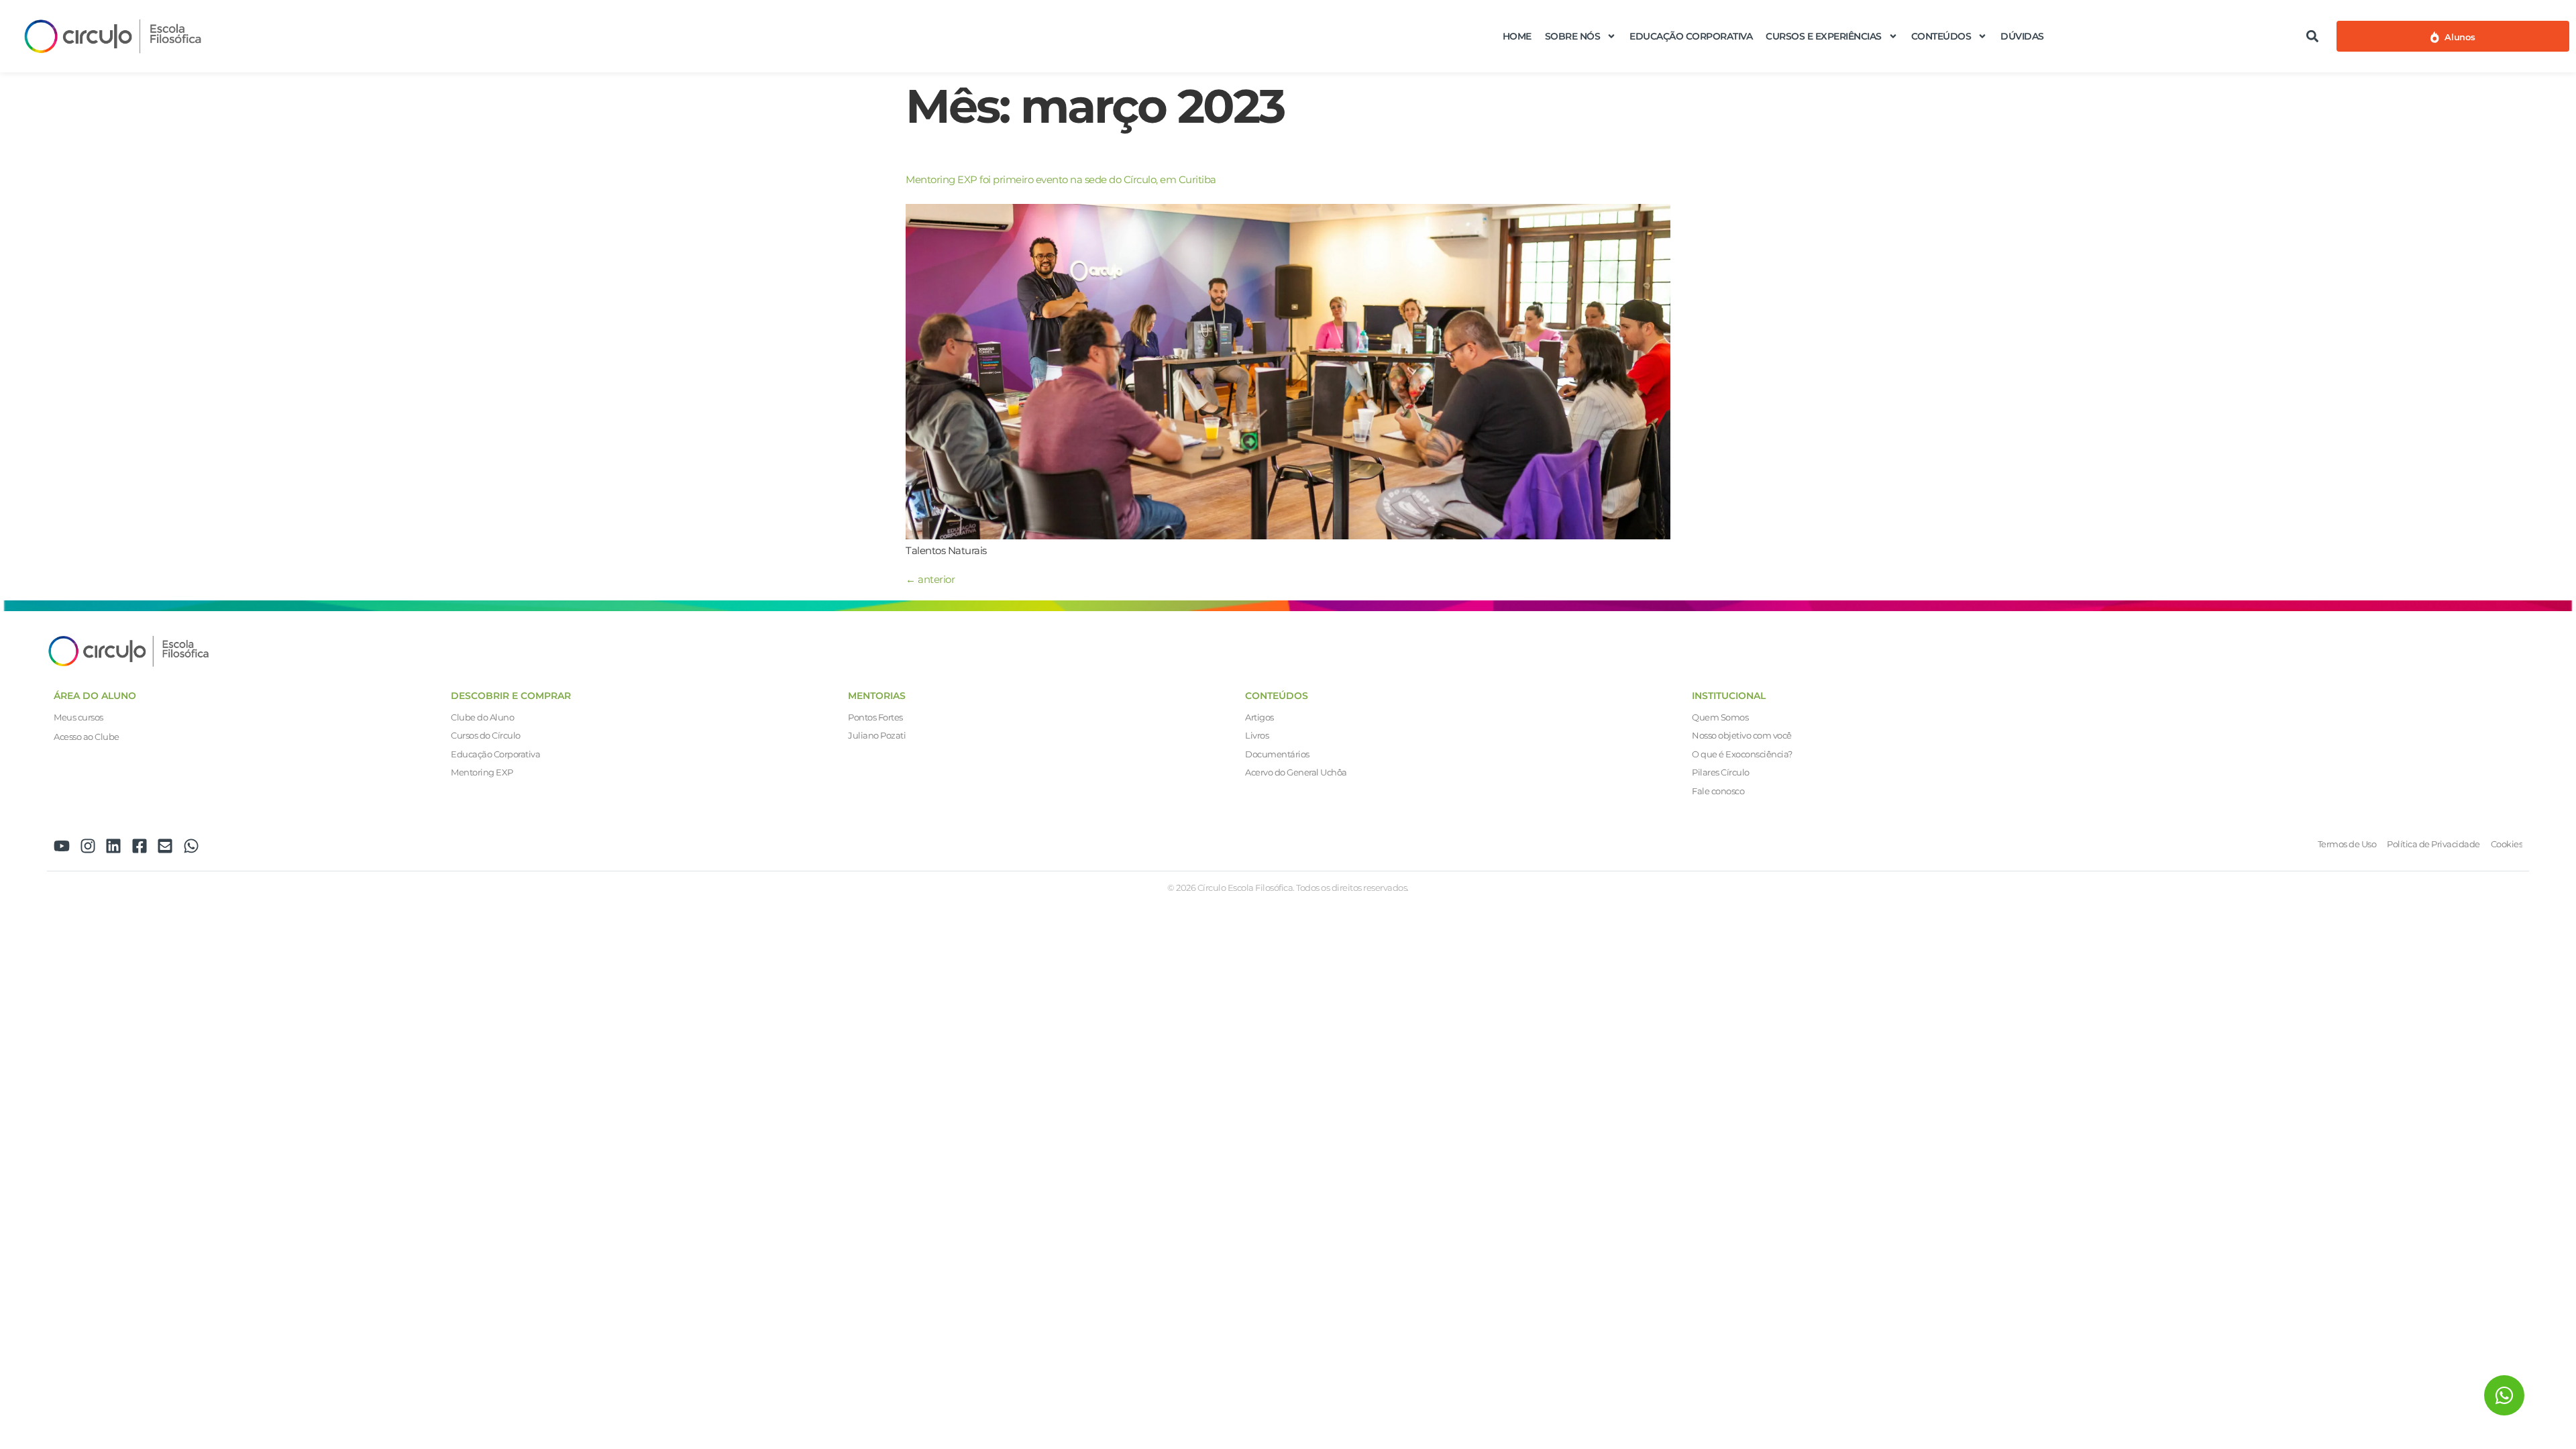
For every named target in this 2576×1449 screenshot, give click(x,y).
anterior (930, 579)
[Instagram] (88, 846)
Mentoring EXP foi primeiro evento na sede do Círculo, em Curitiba (1061, 179)
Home (1517, 36)
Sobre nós (1573, 36)
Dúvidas (2022, 36)
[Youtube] (62, 846)
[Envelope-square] (165, 846)
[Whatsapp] (191, 846)
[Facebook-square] (140, 846)
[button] (2312, 36)
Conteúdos (1941, 36)
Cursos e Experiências (1824, 36)
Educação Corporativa (1691, 36)
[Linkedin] (113, 846)
